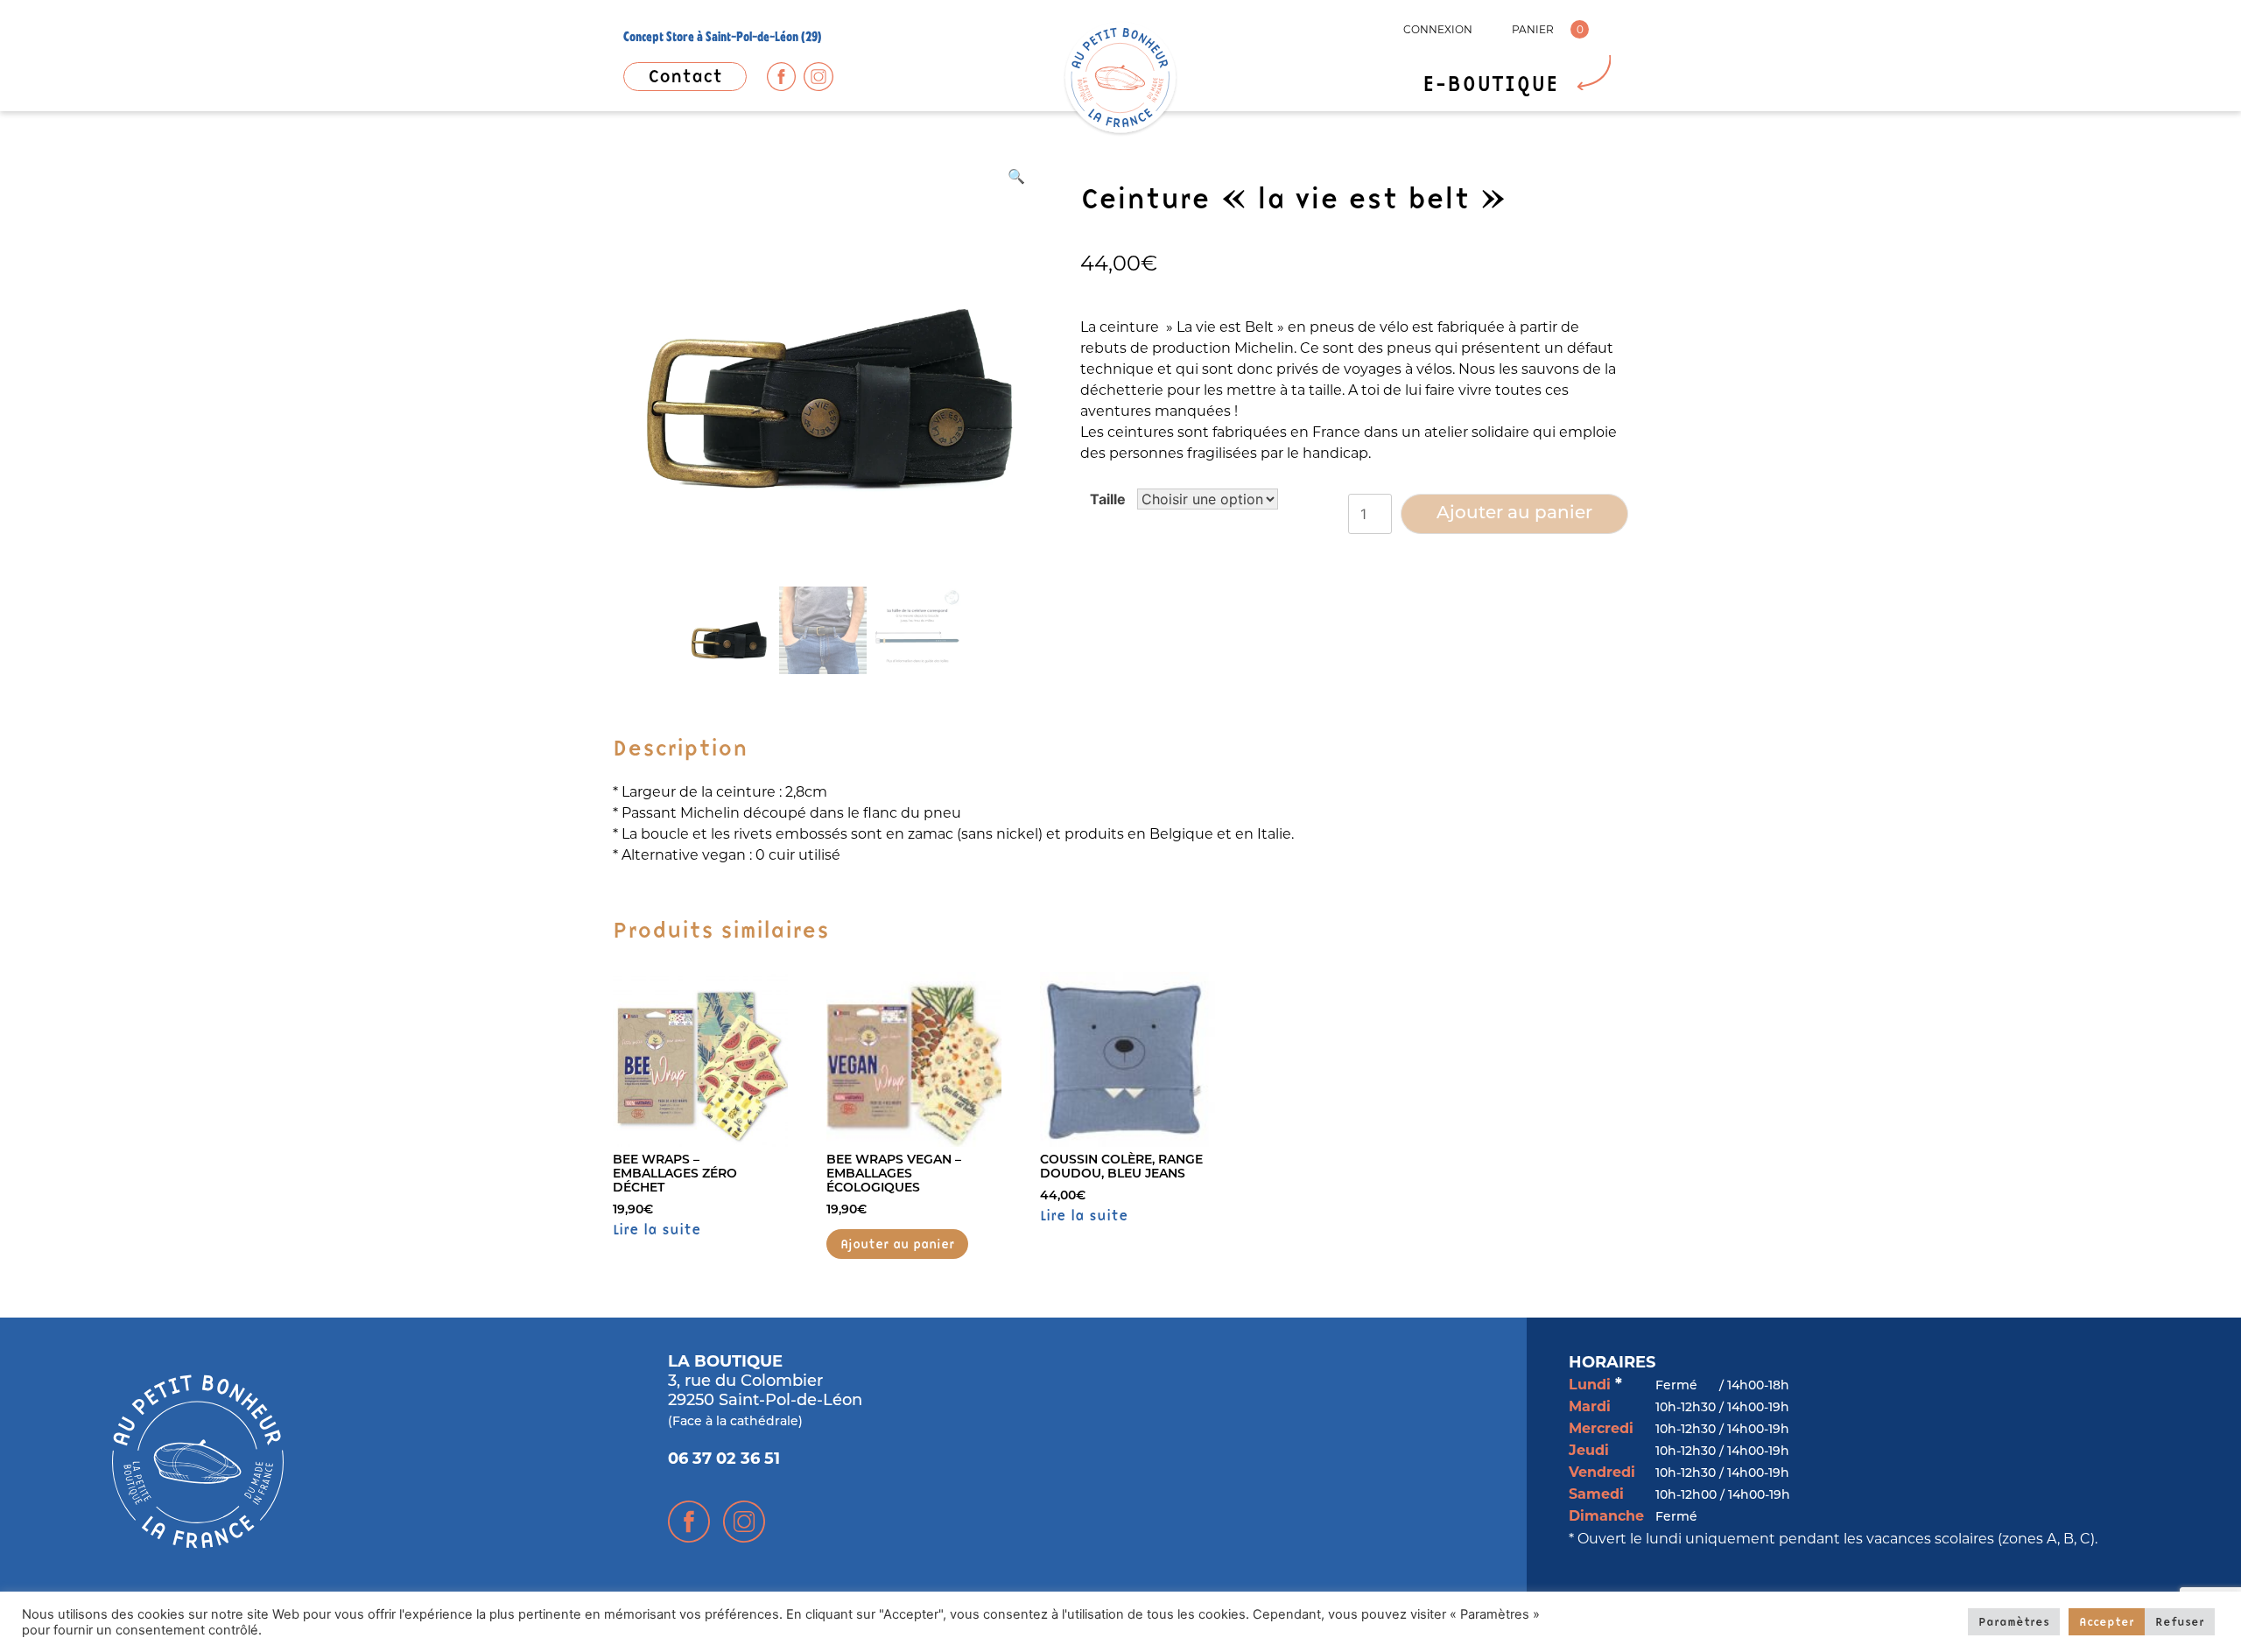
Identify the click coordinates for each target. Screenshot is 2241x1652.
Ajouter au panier (1514, 514)
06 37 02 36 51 (724, 1460)
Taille (1108, 499)
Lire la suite (657, 1229)
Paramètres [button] (2014, 1621)
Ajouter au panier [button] (897, 1244)
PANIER (1533, 29)
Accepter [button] (2107, 1621)
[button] (1016, 176)
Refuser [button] (2180, 1621)
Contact (685, 76)
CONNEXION (1438, 29)
